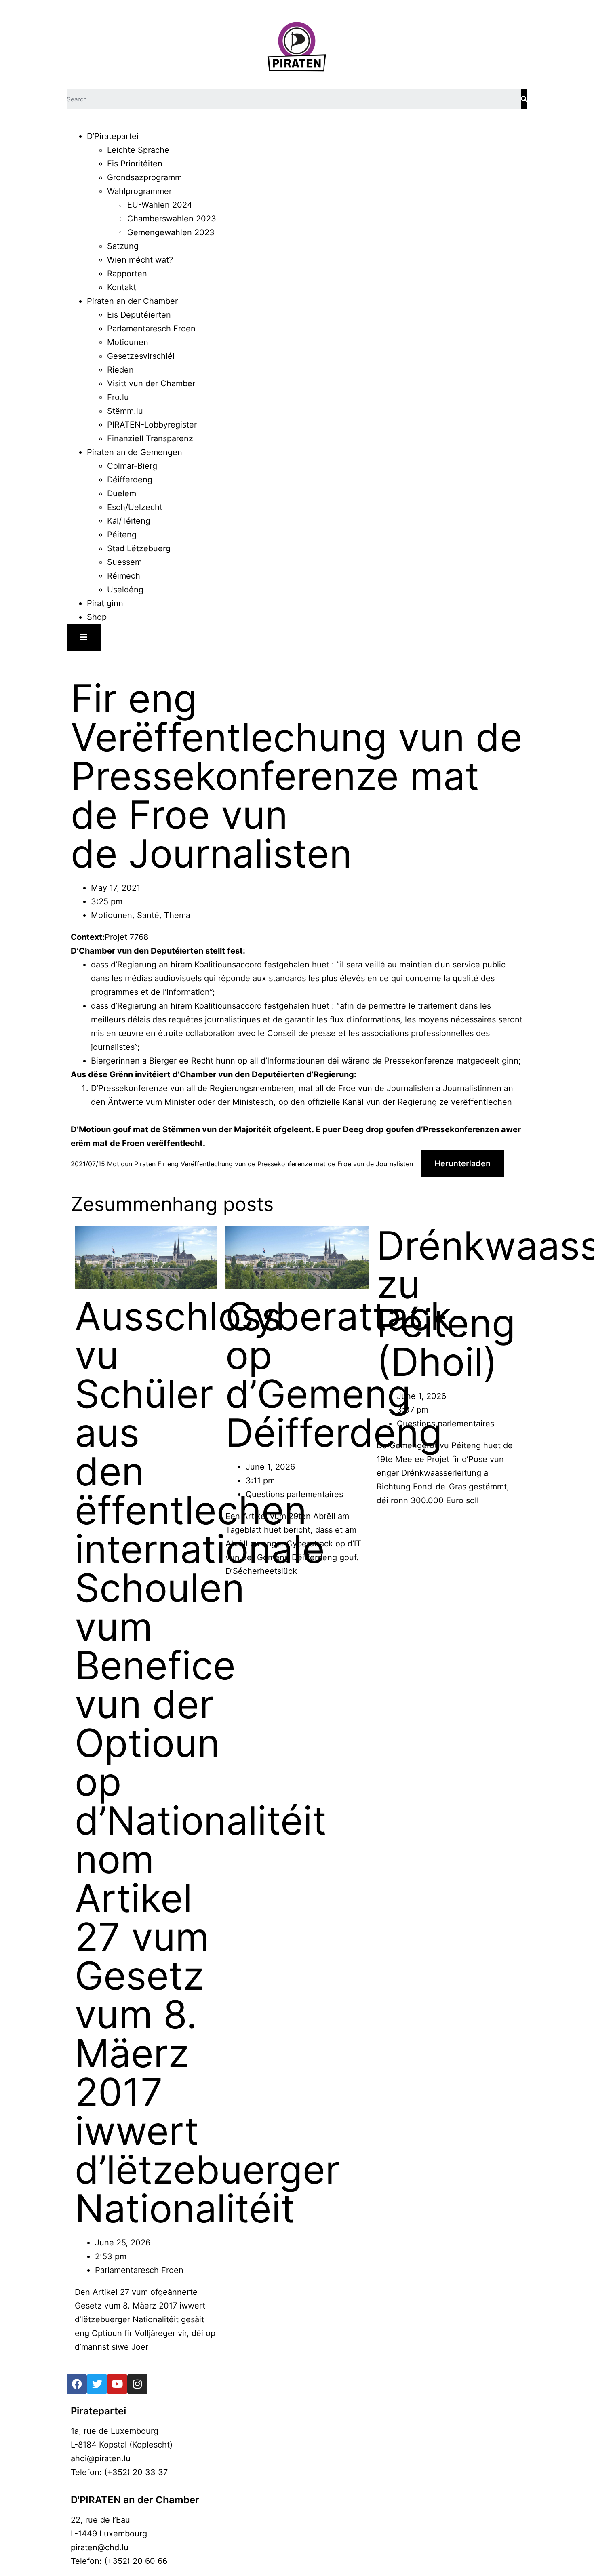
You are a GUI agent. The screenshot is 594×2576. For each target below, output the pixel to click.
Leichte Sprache (138, 150)
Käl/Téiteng (129, 521)
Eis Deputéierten (139, 315)
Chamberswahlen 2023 (172, 219)
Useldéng (125, 590)
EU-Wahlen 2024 (160, 205)
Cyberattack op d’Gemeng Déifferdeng (338, 1374)
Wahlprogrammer (139, 191)
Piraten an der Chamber (132, 301)
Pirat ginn (105, 603)
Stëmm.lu (125, 411)
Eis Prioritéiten (135, 164)
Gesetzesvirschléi (141, 356)
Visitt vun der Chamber (151, 383)
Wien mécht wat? (140, 260)
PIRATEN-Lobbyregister (152, 425)
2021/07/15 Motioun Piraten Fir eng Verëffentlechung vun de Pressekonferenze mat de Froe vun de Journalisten (242, 1164)
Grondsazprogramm (144, 177)
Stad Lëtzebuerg (139, 548)
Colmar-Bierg (132, 466)
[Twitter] (97, 2384)
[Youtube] (117, 2384)
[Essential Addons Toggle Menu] (84, 637)
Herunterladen (462, 1163)
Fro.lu (118, 397)
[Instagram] (137, 2384)
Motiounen (128, 342)
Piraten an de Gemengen (135, 452)
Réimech (124, 576)
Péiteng (122, 535)
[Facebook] (77, 2384)
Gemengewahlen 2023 (171, 232)
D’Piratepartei (113, 136)
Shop (97, 617)
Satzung (123, 246)
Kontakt (122, 287)
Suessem (124, 562)
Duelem (122, 493)
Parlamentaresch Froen (151, 329)
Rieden (120, 370)
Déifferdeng (130, 480)
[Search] (524, 99)
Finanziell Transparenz (150, 438)
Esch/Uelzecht (135, 507)
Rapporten (127, 274)
